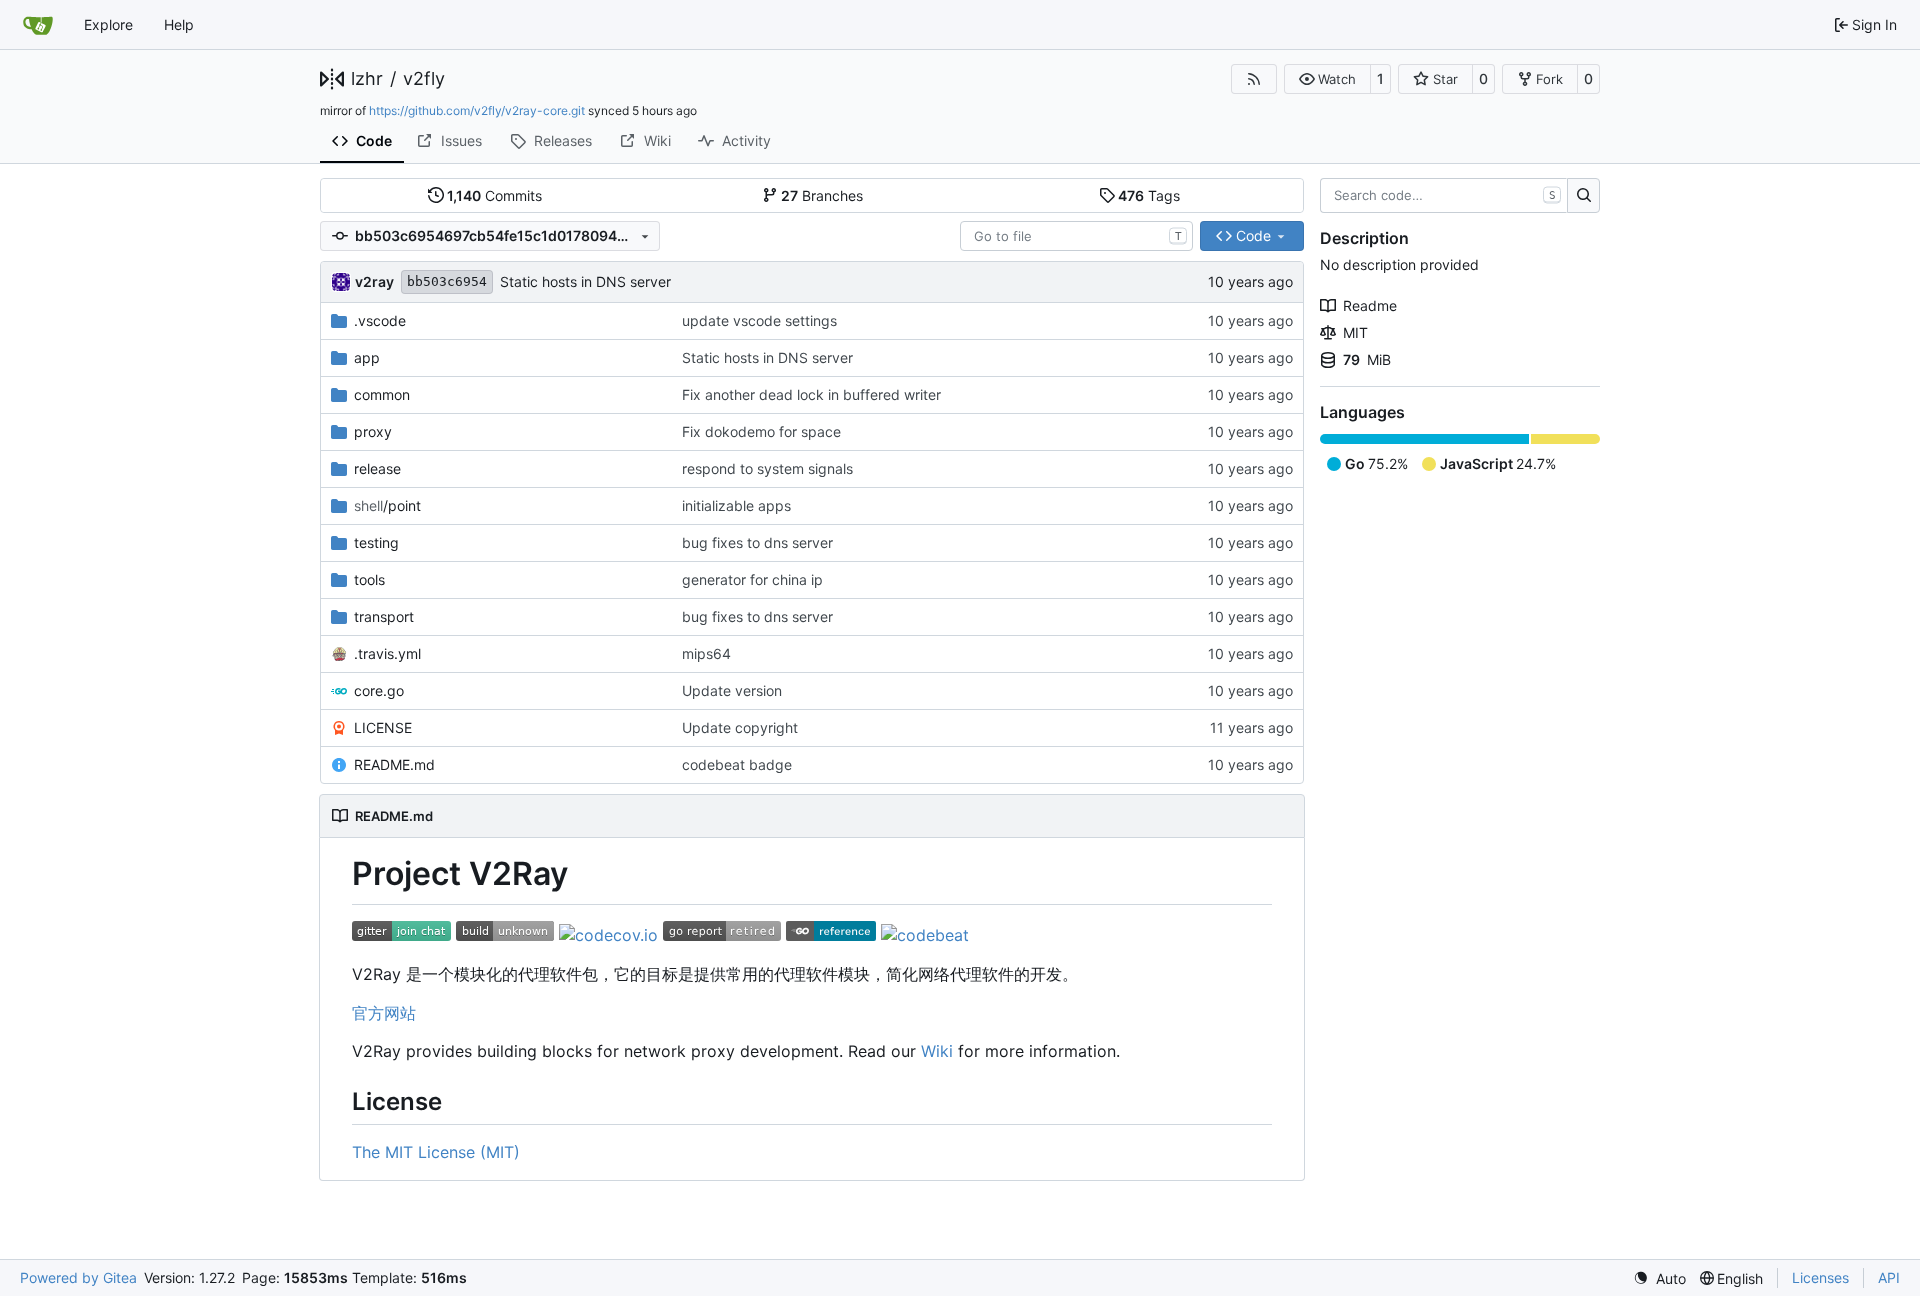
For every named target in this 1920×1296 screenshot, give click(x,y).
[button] (1327, 79)
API (1889, 1277)
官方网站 (384, 1013)
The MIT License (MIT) (436, 1152)
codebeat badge (737, 764)
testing (376, 542)
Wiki (937, 1051)
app (367, 357)
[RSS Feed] (1254, 79)
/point (387, 505)
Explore (108, 24)
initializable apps (736, 505)
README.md (394, 764)
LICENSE (383, 727)
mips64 (706, 653)
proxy (373, 431)
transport (384, 616)
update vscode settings (759, 320)
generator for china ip (752, 579)
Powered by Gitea (78, 1277)
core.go (379, 690)
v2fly (424, 79)
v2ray (374, 281)
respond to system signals (767, 468)
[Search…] (1583, 196)
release (377, 468)
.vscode (380, 320)
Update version (732, 690)
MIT (1355, 332)
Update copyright (740, 727)
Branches (822, 195)
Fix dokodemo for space (761, 431)
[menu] (1659, 1278)
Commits (494, 195)
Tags (1149, 195)
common (382, 394)
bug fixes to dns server (757, 542)
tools (369, 579)
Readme (1370, 305)
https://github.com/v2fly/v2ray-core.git (477, 110)
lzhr (367, 79)
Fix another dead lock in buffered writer (811, 394)
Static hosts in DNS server (585, 281)
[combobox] (1076, 236)
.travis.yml (387, 653)
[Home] (38, 25)
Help (179, 24)
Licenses (1820, 1277)
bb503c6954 (447, 281)
